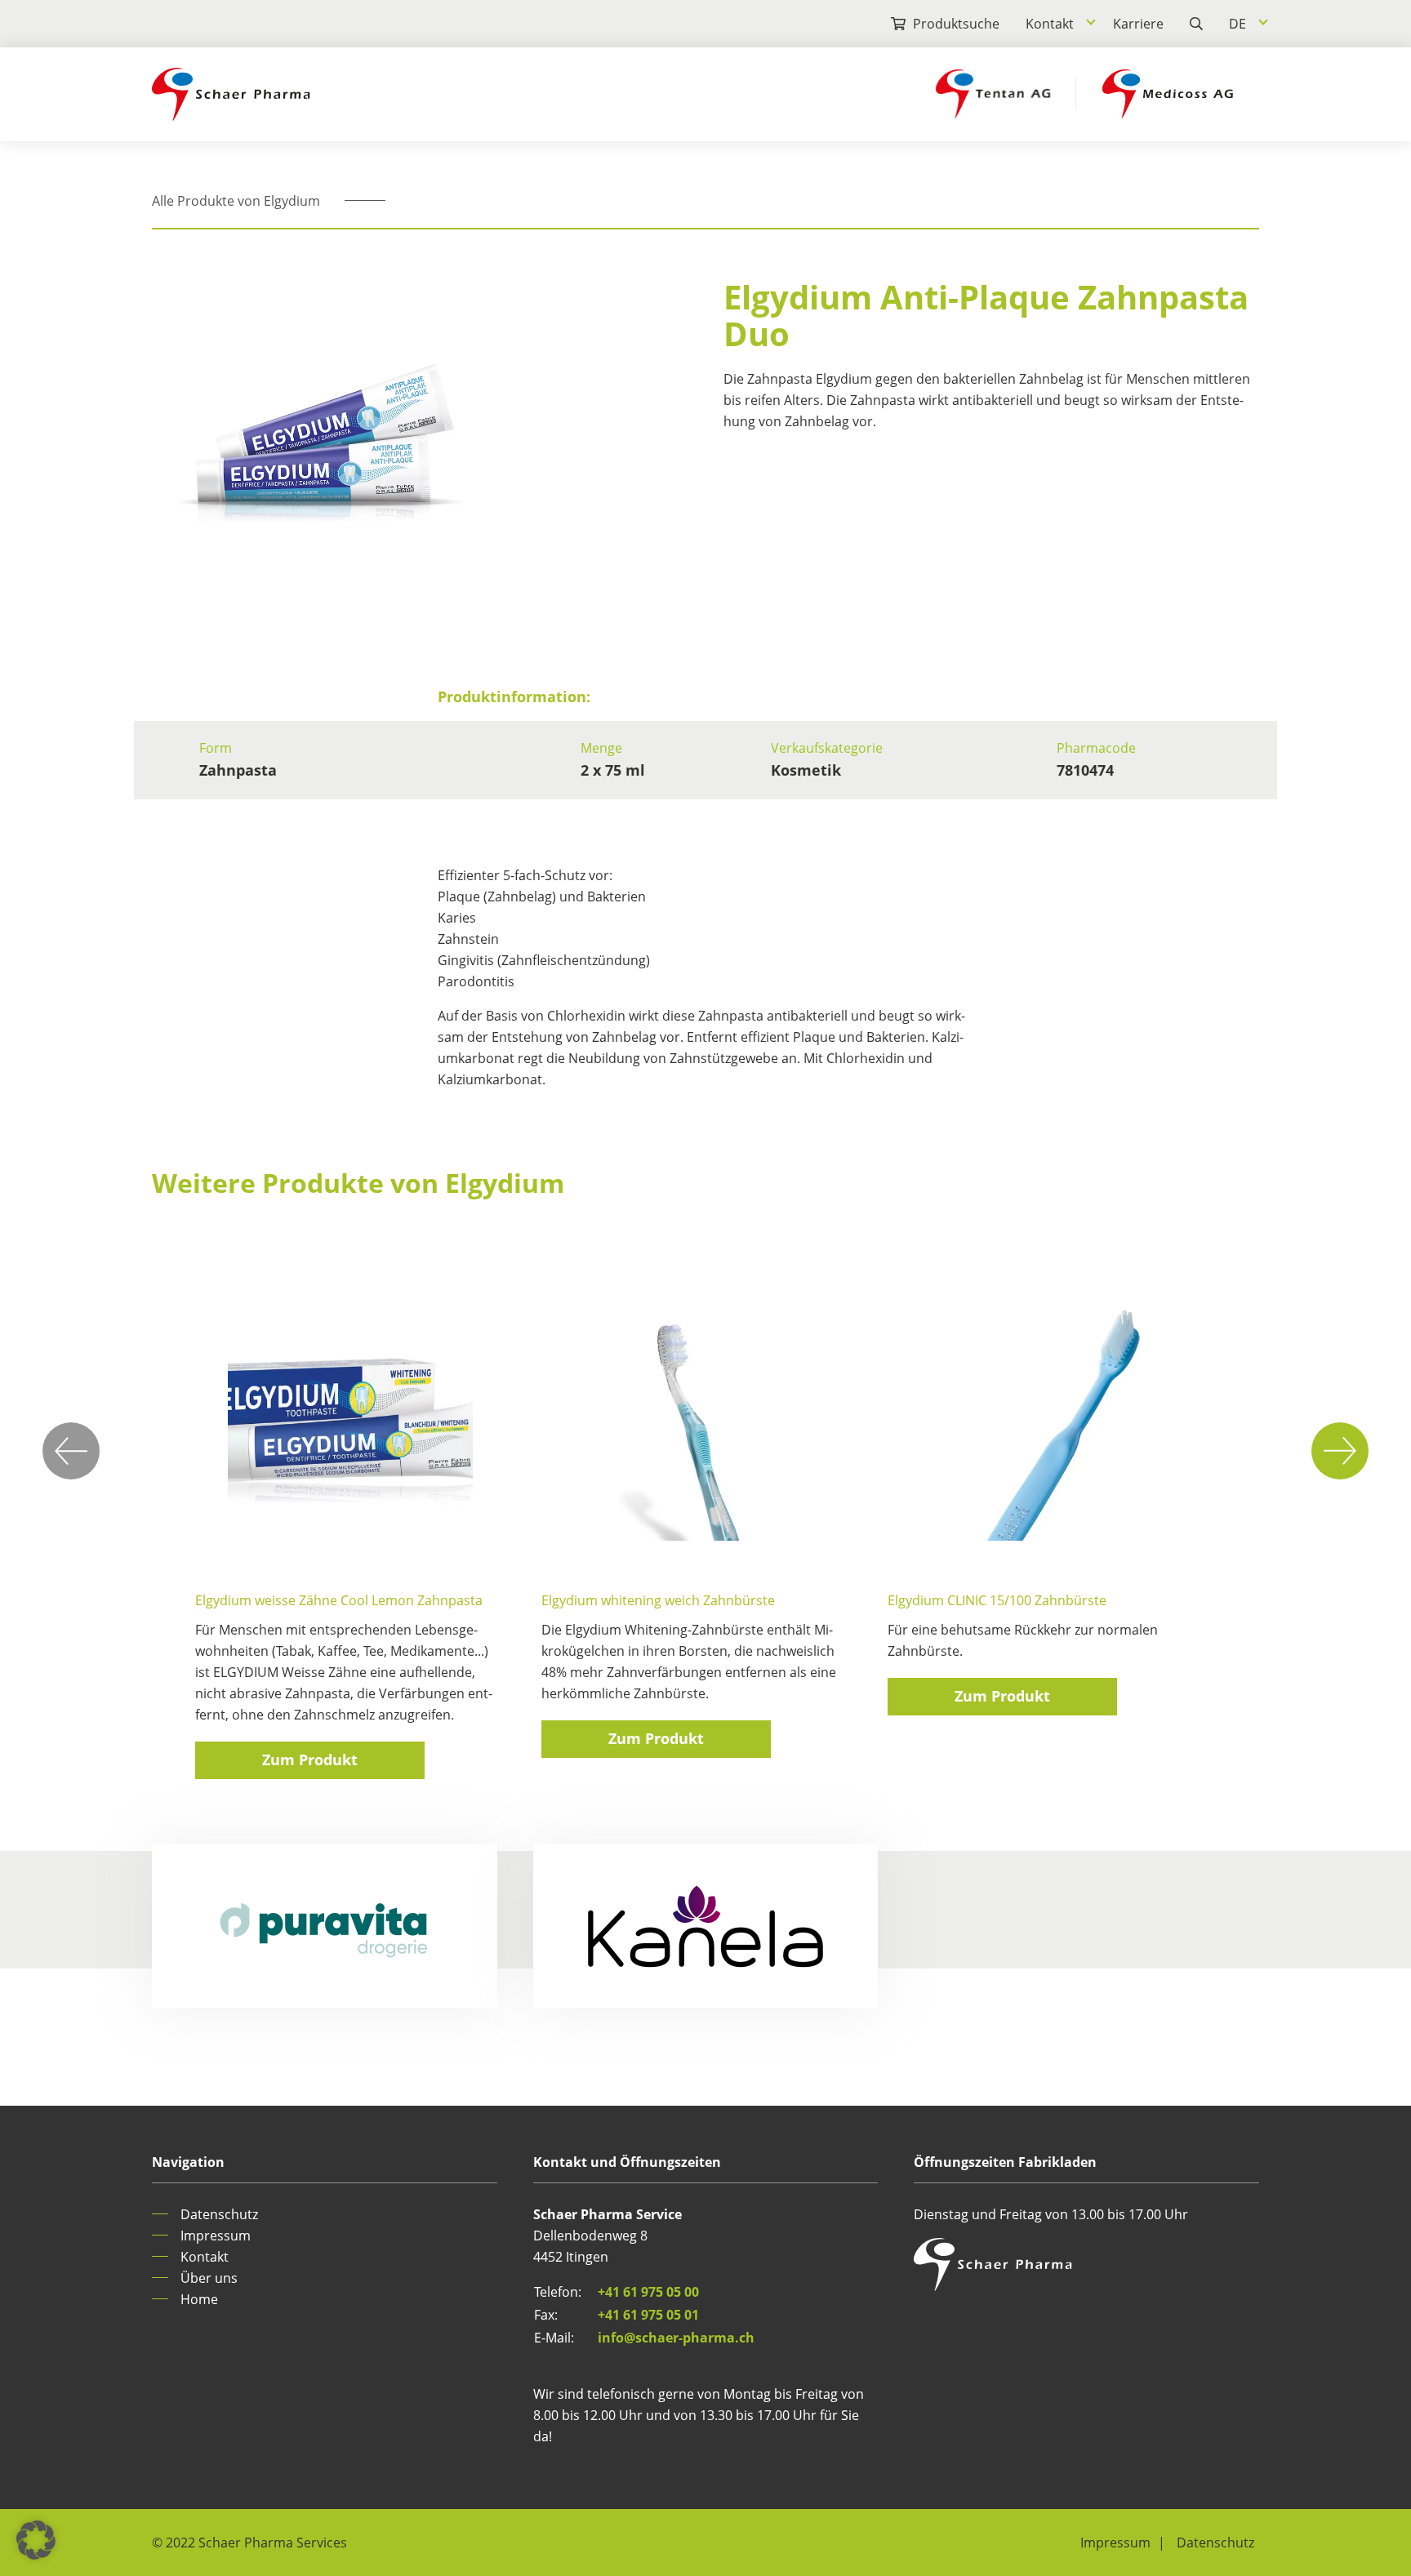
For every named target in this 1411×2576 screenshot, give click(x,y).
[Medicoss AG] (1168, 94)
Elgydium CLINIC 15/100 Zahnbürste (997, 1600)
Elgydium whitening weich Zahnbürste (658, 1600)
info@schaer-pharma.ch (676, 2338)
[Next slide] (1340, 1451)
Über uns (209, 2278)
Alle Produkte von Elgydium (236, 201)
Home (199, 2299)
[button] (36, 2540)
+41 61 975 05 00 (648, 2292)
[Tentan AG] (993, 94)
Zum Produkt (310, 1760)
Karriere (1138, 24)
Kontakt (1050, 24)
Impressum (216, 2236)
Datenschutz (219, 2214)
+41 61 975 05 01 (648, 2315)
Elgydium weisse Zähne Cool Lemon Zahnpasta (339, 1600)
